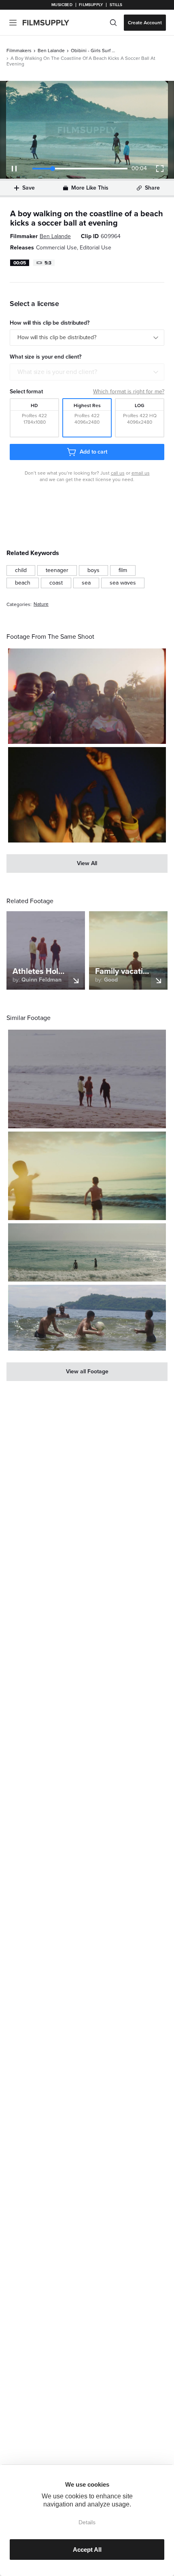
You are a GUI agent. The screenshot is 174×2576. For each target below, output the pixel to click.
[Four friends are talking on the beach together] (87, 1079)
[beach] (23, 583)
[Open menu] (13, 23)
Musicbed (62, 5)
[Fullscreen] (160, 169)
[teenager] (57, 570)
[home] (51, 23)
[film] (123, 570)
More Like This (90, 188)
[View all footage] (87, 1372)
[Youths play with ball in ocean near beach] (87, 1318)
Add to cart (93, 452)
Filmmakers (19, 51)
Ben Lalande (51, 51)
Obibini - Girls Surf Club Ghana (93, 51)
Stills (116, 5)
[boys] (93, 570)
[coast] (56, 583)
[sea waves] (123, 583)
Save (29, 188)
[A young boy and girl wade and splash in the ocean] (87, 1252)
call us (118, 473)
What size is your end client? (57, 372)
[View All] (87, 864)
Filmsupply (91, 5)
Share (152, 188)
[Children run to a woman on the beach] (87, 1176)
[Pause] (14, 169)
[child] (21, 570)
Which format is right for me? (129, 392)
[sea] (86, 583)
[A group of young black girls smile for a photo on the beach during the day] (87, 696)
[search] (113, 23)
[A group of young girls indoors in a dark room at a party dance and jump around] (87, 795)
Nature (41, 604)
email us (141, 473)
